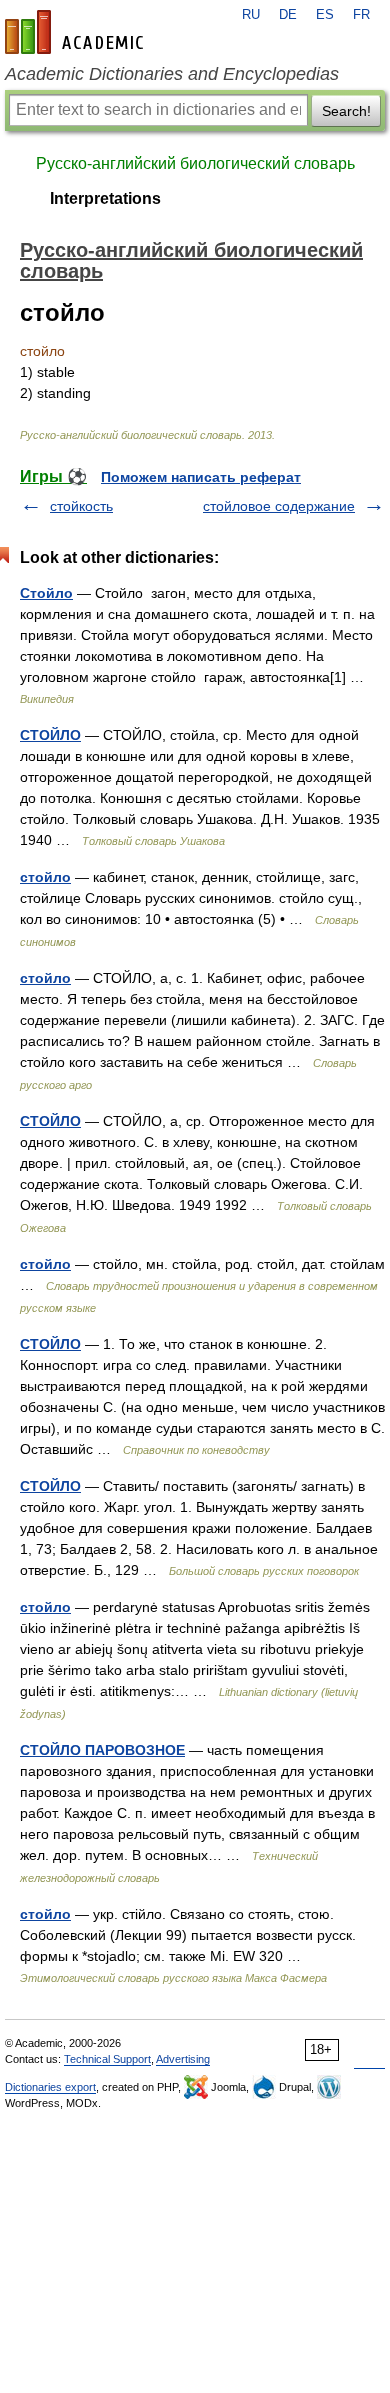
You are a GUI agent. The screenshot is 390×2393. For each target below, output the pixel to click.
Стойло (46, 593)
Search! (346, 111)
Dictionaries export (50, 2087)
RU (251, 15)
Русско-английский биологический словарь (195, 163)
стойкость (81, 506)
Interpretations (105, 198)
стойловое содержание (279, 506)
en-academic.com (77, 32)
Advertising (183, 2059)
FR (361, 15)
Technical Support (107, 2059)
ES (325, 15)
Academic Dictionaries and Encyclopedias (172, 74)
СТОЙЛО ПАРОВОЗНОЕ (102, 1750)
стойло (45, 877)
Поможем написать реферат (201, 477)
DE (288, 15)
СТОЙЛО (50, 735)
